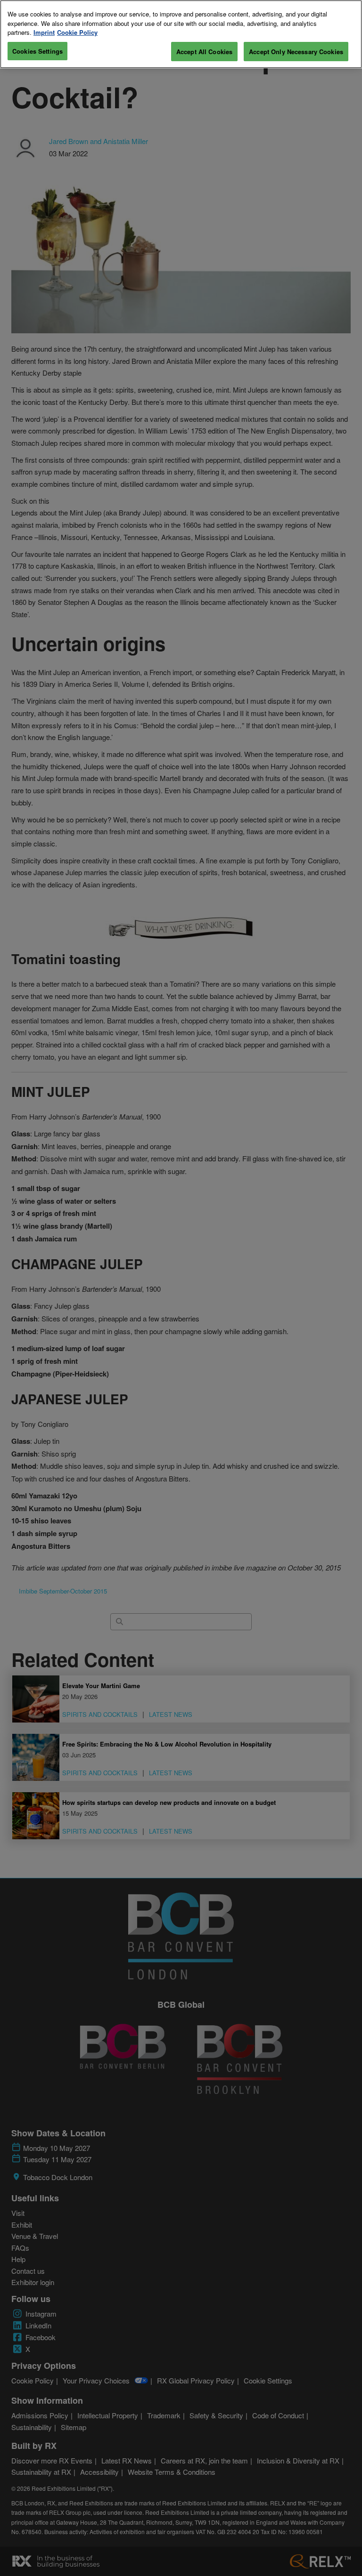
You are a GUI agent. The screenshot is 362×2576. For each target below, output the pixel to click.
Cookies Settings (37, 51)
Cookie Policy (77, 32)
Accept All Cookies (204, 52)
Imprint (44, 32)
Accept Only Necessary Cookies (296, 52)
